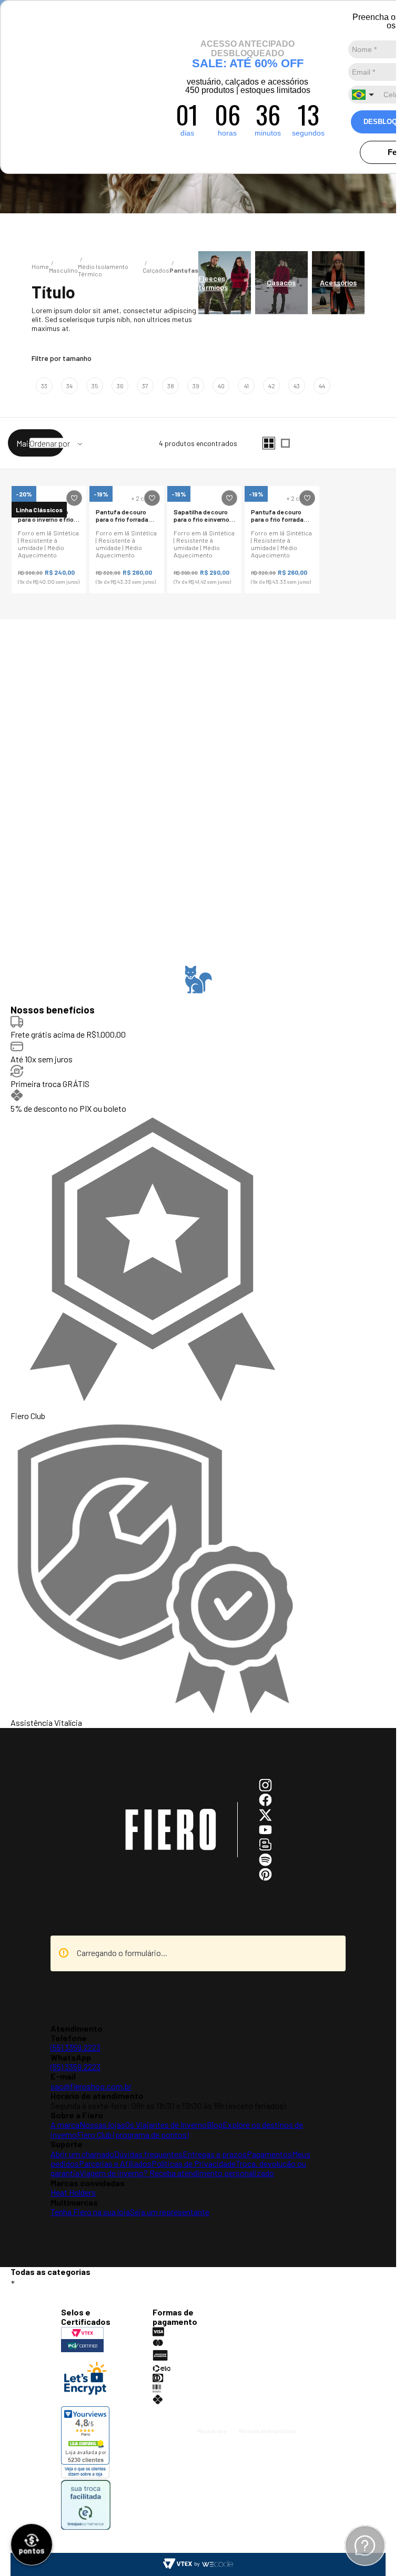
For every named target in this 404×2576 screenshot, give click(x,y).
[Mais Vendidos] (56, 443)
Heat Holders (73, 2192)
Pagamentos (269, 2154)
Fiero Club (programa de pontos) (133, 2134)
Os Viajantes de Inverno (166, 2124)
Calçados (156, 270)
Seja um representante (170, 2212)
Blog (215, 2124)
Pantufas (184, 270)
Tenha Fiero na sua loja (90, 2212)
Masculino (63, 270)
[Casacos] (281, 283)
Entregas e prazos (215, 2154)
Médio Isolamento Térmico (103, 270)
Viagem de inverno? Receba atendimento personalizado (177, 2173)
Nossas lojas (102, 2124)
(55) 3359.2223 (75, 2047)
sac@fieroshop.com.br (91, 2086)
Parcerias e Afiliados (115, 2163)
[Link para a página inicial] (40, 266)
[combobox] (364, 95)
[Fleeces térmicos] (225, 283)
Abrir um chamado (82, 2154)
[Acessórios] (338, 283)
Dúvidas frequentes (148, 2154)
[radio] (269, 443)
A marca (65, 2124)
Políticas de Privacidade (194, 2163)
